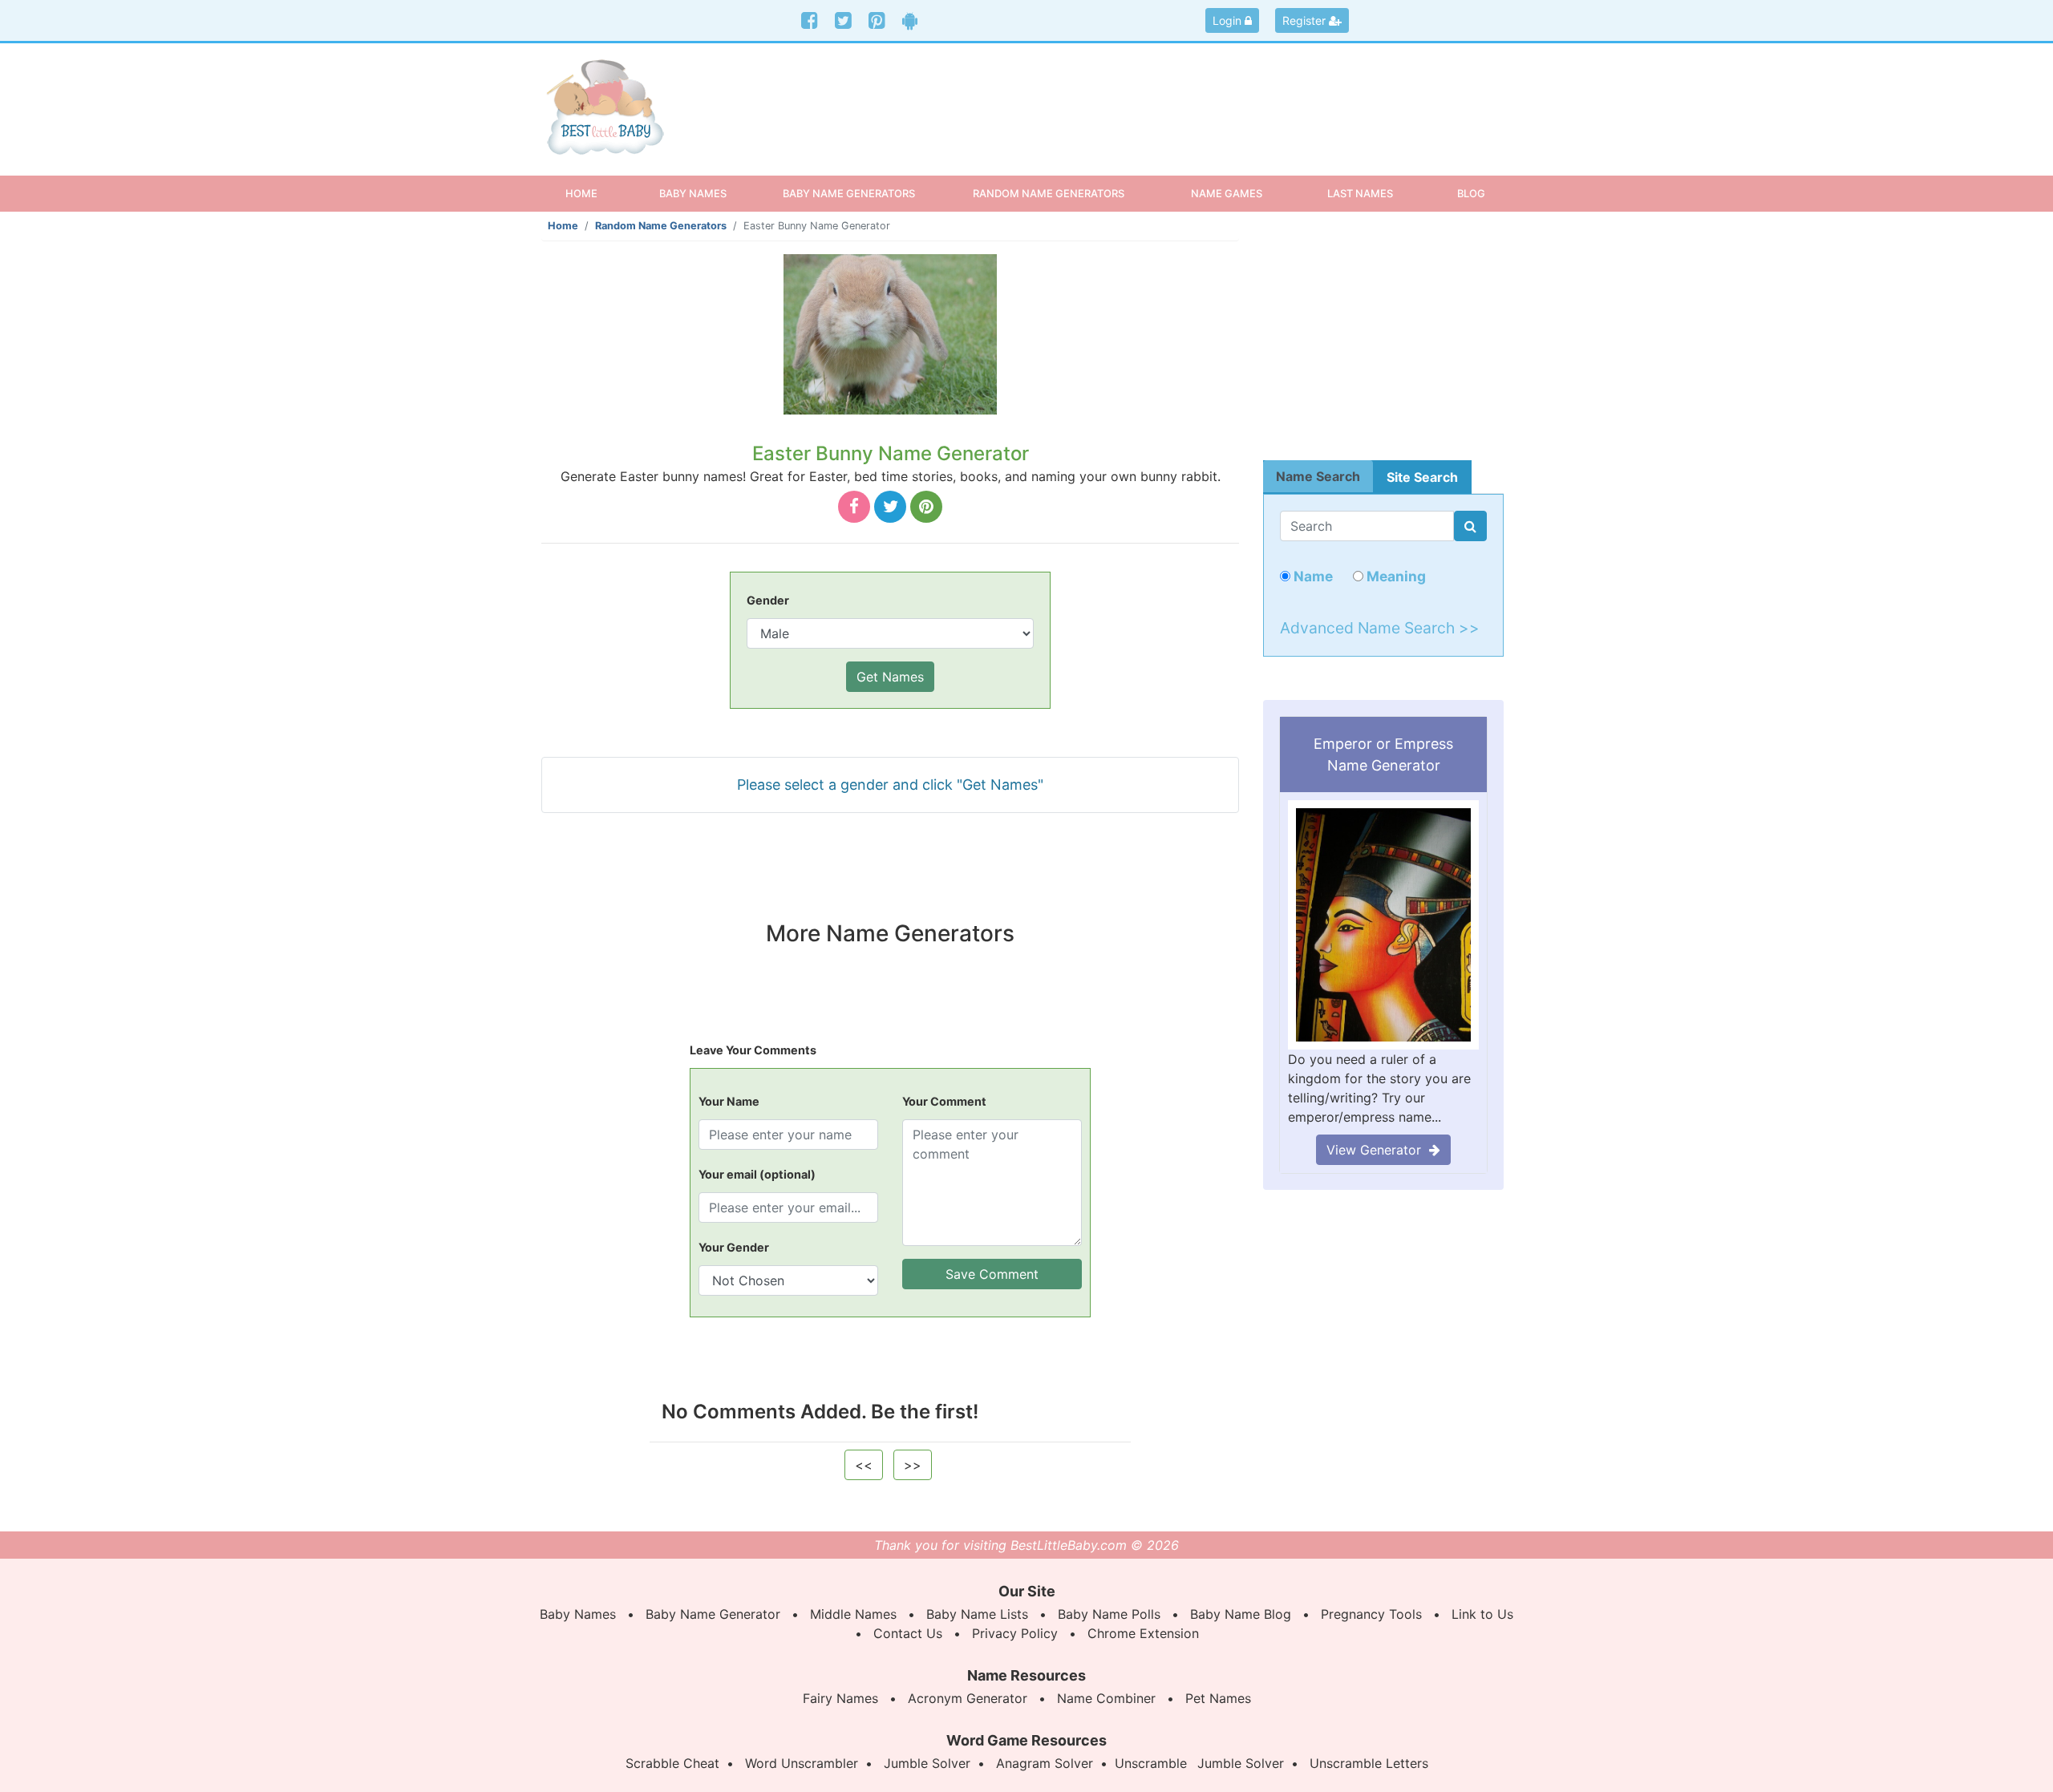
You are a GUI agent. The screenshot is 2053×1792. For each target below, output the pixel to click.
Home (595, 193)
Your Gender (734, 1247)
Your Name (729, 1101)
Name (1312, 576)
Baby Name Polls (1109, 1614)
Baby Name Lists (977, 1614)
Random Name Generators (661, 226)
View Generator (1378, 1150)
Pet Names (1218, 1698)
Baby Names (578, 1614)
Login (1229, 20)
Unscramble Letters (1369, 1763)
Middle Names (853, 1614)
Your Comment (944, 1101)
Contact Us (908, 1633)
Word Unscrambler (802, 1763)
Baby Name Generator (713, 1614)
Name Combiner (1106, 1698)
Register (1306, 20)
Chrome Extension (1143, 1633)
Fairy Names (840, 1698)
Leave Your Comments (753, 1050)
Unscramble (1151, 1763)
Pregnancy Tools (1371, 1614)
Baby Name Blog (1241, 1614)
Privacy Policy (1015, 1633)
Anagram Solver (1045, 1763)
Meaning (1395, 576)
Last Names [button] (1360, 193)
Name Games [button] (1227, 193)
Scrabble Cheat (672, 1763)
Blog (1471, 193)
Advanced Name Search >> (1380, 628)
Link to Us (1482, 1614)
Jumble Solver (927, 1763)
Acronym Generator (968, 1698)
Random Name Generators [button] (1049, 193)
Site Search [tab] (1422, 477)
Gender (768, 600)
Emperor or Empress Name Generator (1383, 754)
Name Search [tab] (1318, 476)
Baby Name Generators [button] (849, 193)
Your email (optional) (757, 1174)
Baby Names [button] (693, 193)
